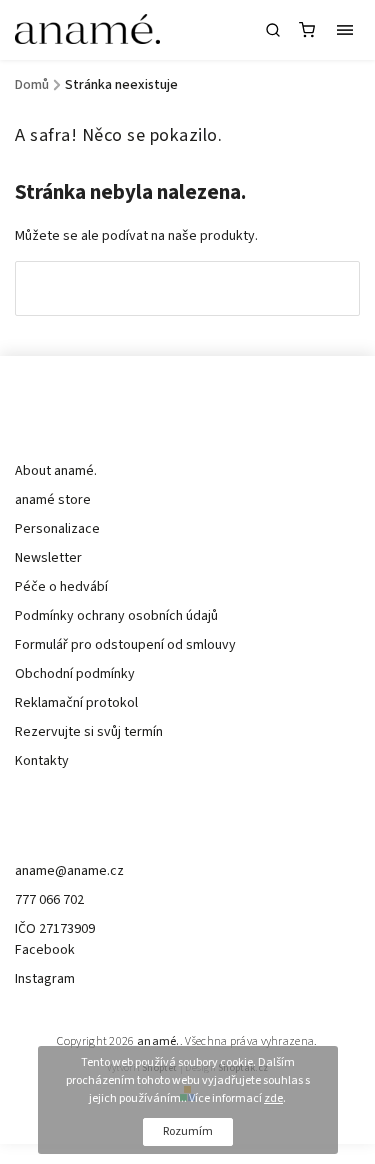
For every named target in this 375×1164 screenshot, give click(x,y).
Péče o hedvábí (61, 587)
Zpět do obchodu (188, 288)
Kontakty (42, 761)
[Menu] (345, 30)
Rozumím (188, 1131)
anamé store (53, 500)
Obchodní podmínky (75, 674)
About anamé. (56, 471)
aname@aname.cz (69, 871)
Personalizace (57, 529)
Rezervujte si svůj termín (89, 732)
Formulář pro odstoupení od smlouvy (125, 645)
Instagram (45, 979)
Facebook (45, 950)
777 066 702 (49, 900)
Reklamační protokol (76, 703)
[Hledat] (273, 30)
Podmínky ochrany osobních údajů (116, 616)
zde (273, 1098)
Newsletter (48, 558)
